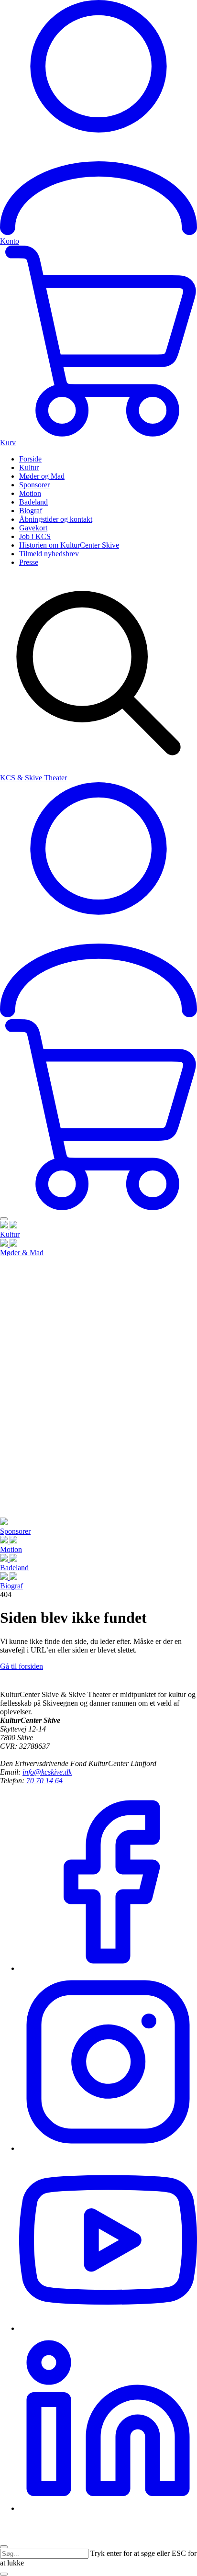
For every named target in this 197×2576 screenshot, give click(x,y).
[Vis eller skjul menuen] (4, 1219)
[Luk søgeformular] (4, 2574)
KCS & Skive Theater (33, 778)
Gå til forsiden (22, 1666)
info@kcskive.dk (47, 1772)
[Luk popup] (4, 2547)
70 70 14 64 (44, 1781)
